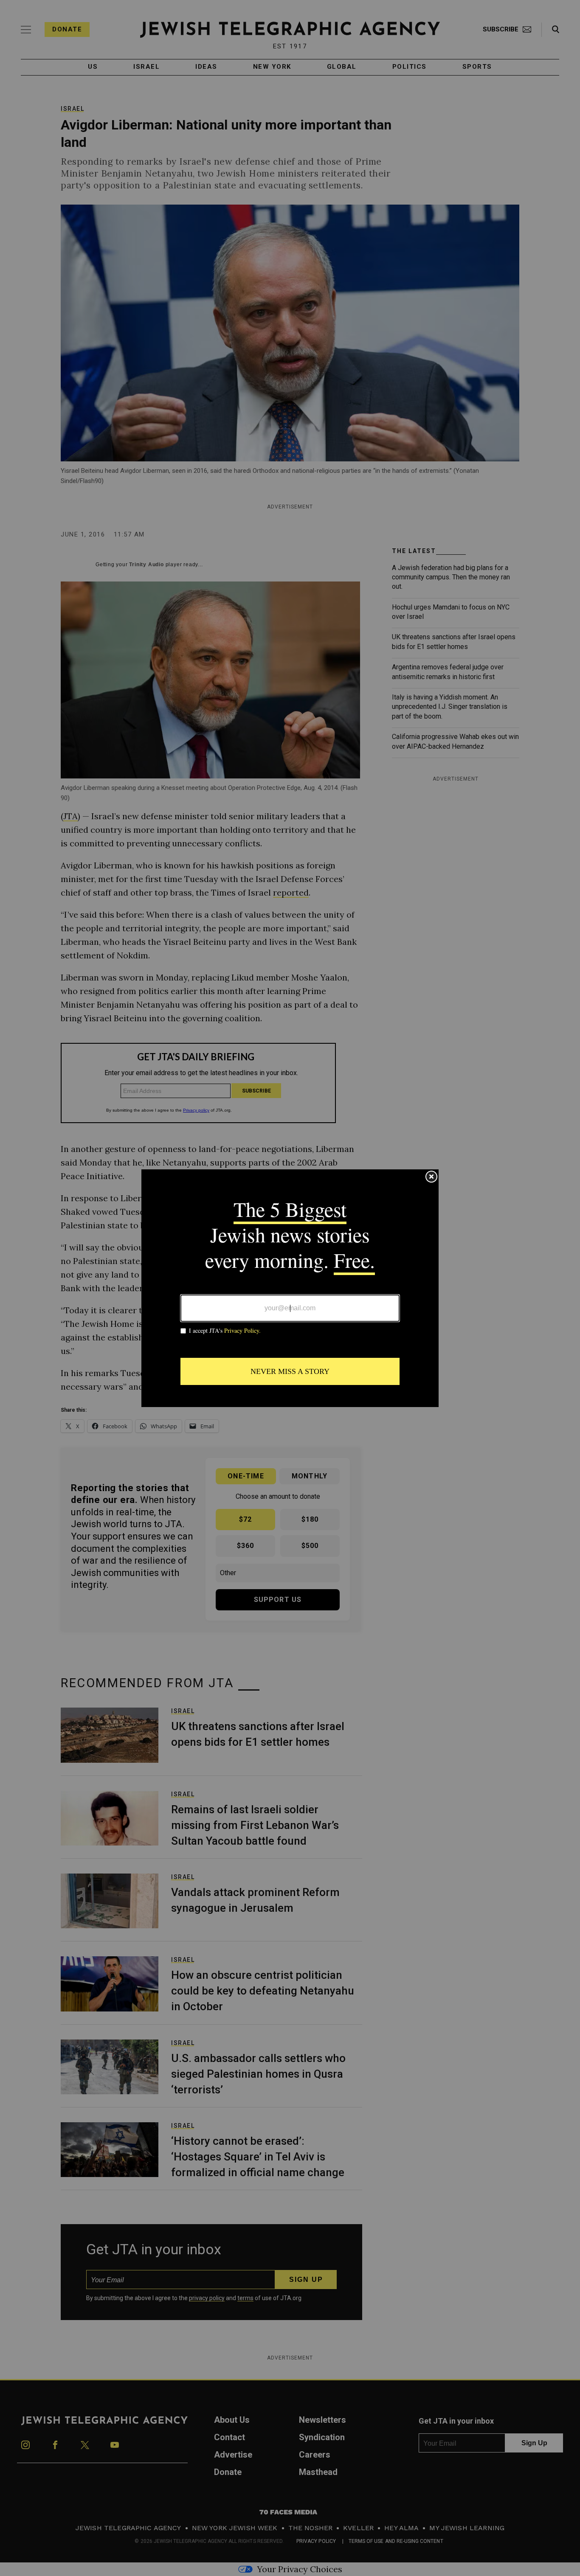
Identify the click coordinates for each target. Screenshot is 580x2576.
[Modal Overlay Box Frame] (290, 1288)
